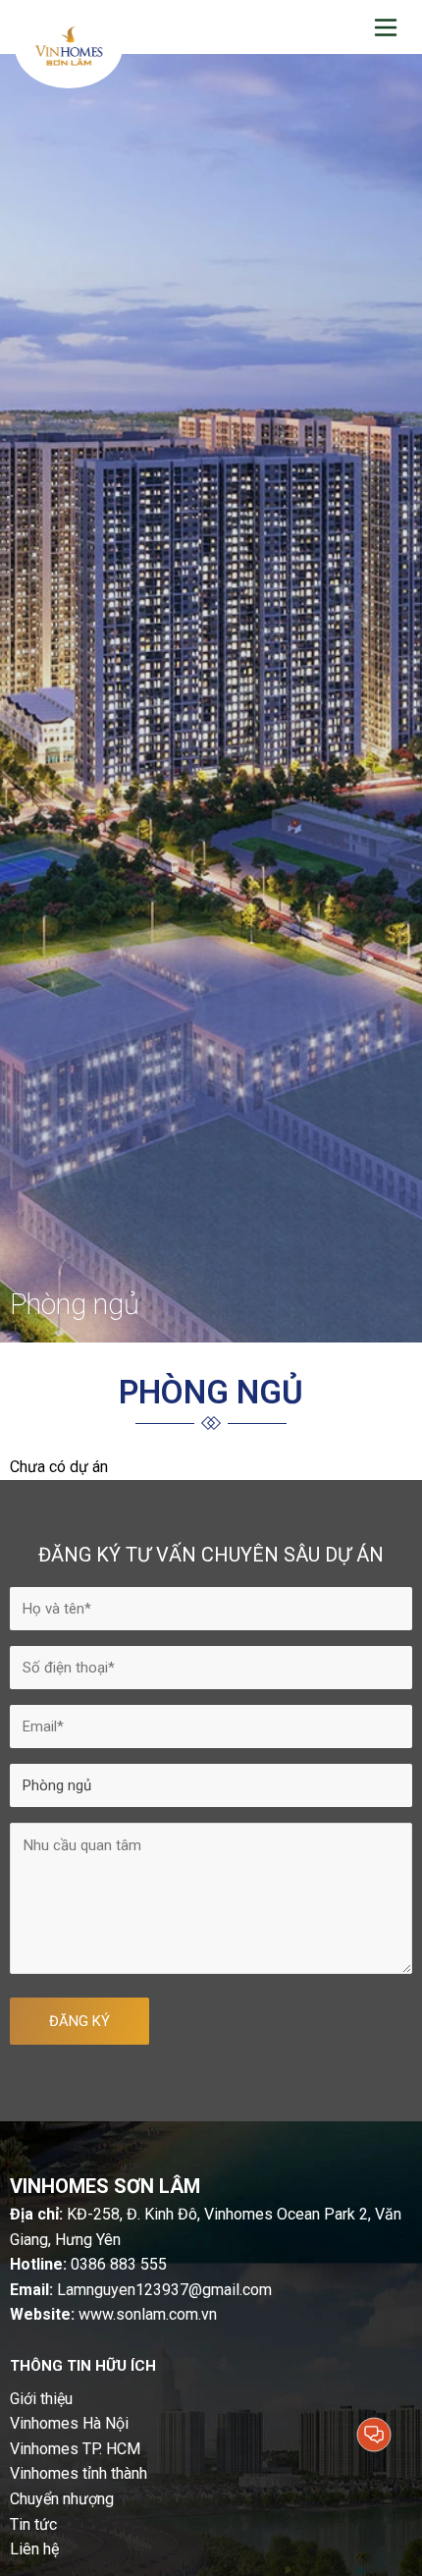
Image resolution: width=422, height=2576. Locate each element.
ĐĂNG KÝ (79, 2021)
